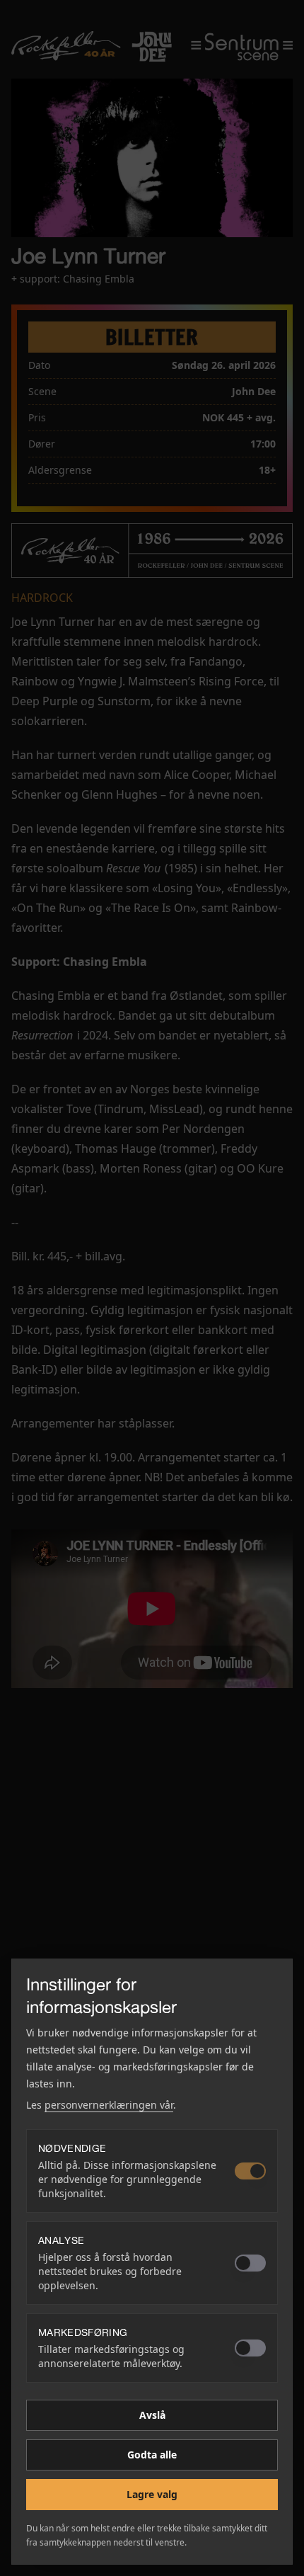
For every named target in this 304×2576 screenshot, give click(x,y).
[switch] (250, 2171)
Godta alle (152, 2455)
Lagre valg (152, 2494)
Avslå (152, 2415)
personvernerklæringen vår (109, 2105)
